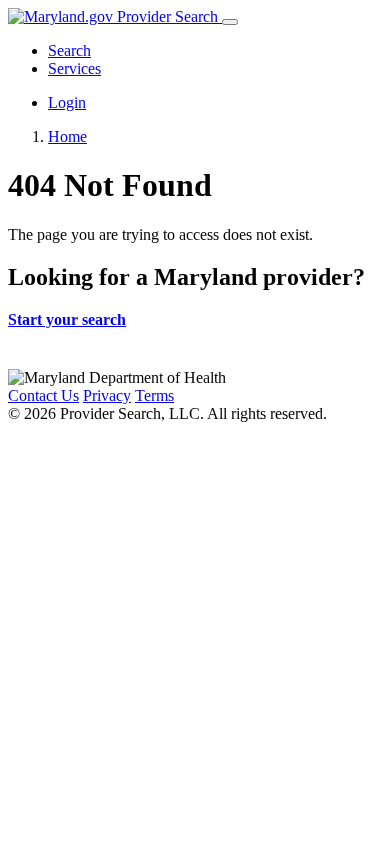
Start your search (67, 319)
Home (67, 136)
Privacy (107, 395)
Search (69, 50)
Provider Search (167, 16)
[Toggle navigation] (230, 22)
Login (67, 102)
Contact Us (43, 395)
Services (74, 68)
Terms (154, 395)
